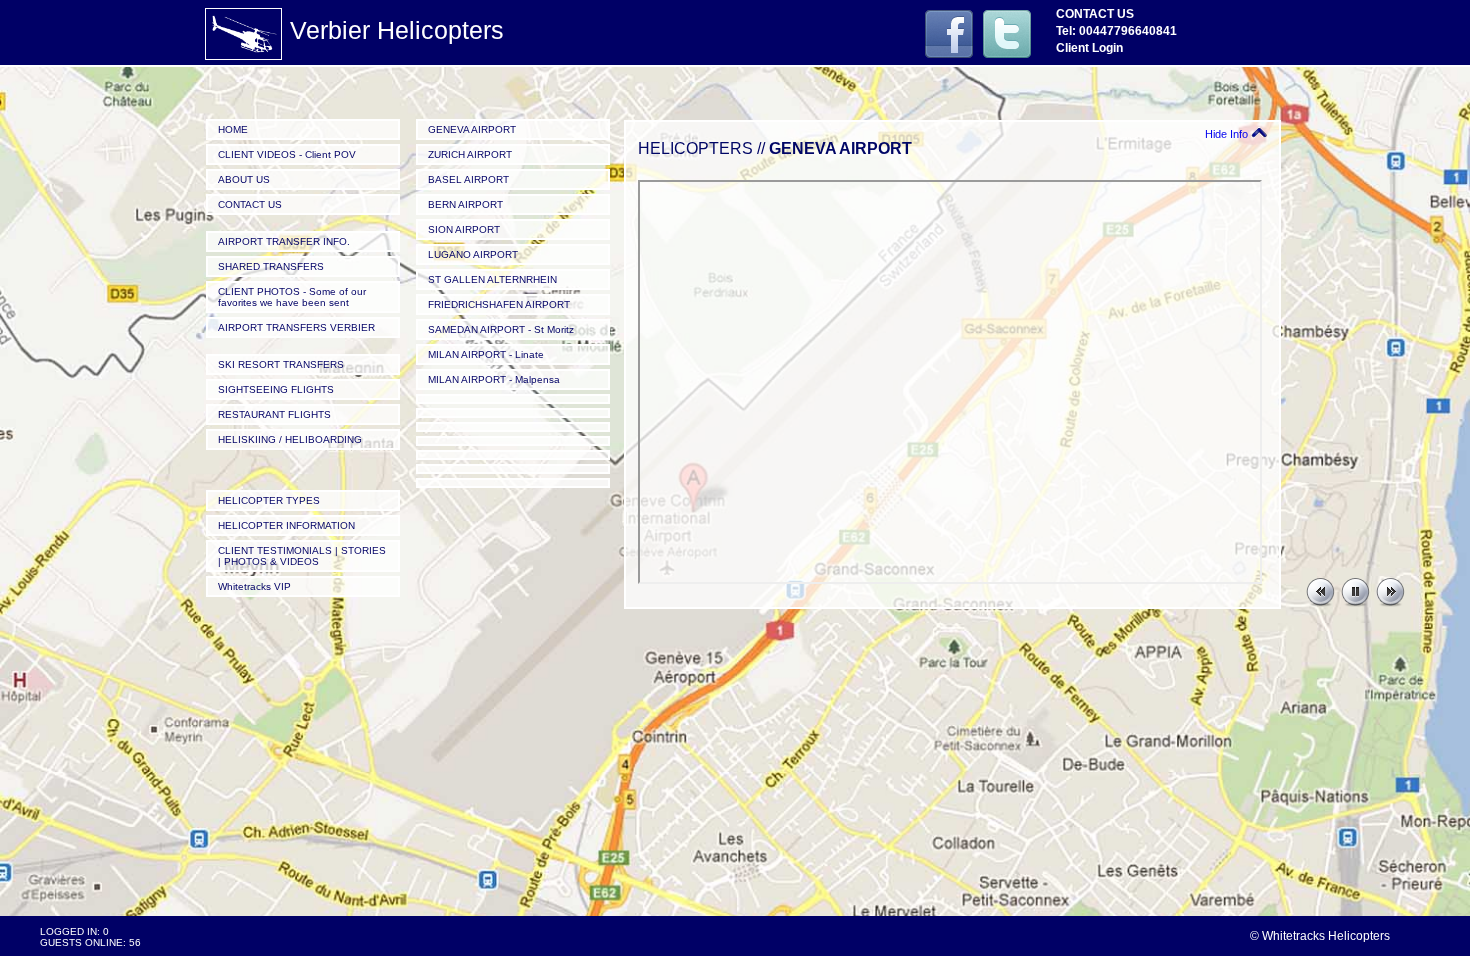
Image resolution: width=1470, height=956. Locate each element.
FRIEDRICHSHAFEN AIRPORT (499, 304)
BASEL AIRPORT (468, 179)
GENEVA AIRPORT (472, 129)
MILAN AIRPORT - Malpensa (494, 379)
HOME (233, 129)
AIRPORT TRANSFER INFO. (284, 241)
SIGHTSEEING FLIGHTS (276, 389)
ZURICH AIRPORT (470, 154)
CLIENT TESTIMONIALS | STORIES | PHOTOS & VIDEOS (302, 556)
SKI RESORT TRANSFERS (281, 364)
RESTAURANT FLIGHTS (274, 414)
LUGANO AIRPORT (473, 254)
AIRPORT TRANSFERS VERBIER (296, 327)
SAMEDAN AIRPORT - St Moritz (501, 329)
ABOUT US (244, 179)
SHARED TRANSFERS (271, 266)
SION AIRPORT (464, 229)
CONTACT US (250, 204)
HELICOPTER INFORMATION (286, 525)
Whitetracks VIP (254, 586)
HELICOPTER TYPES (269, 500)
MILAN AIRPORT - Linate (486, 354)
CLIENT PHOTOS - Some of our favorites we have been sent (292, 297)
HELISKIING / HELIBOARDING (290, 439)
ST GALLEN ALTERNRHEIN (492, 279)
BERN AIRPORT (465, 204)
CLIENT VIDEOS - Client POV (287, 154)
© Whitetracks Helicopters (1320, 936)
